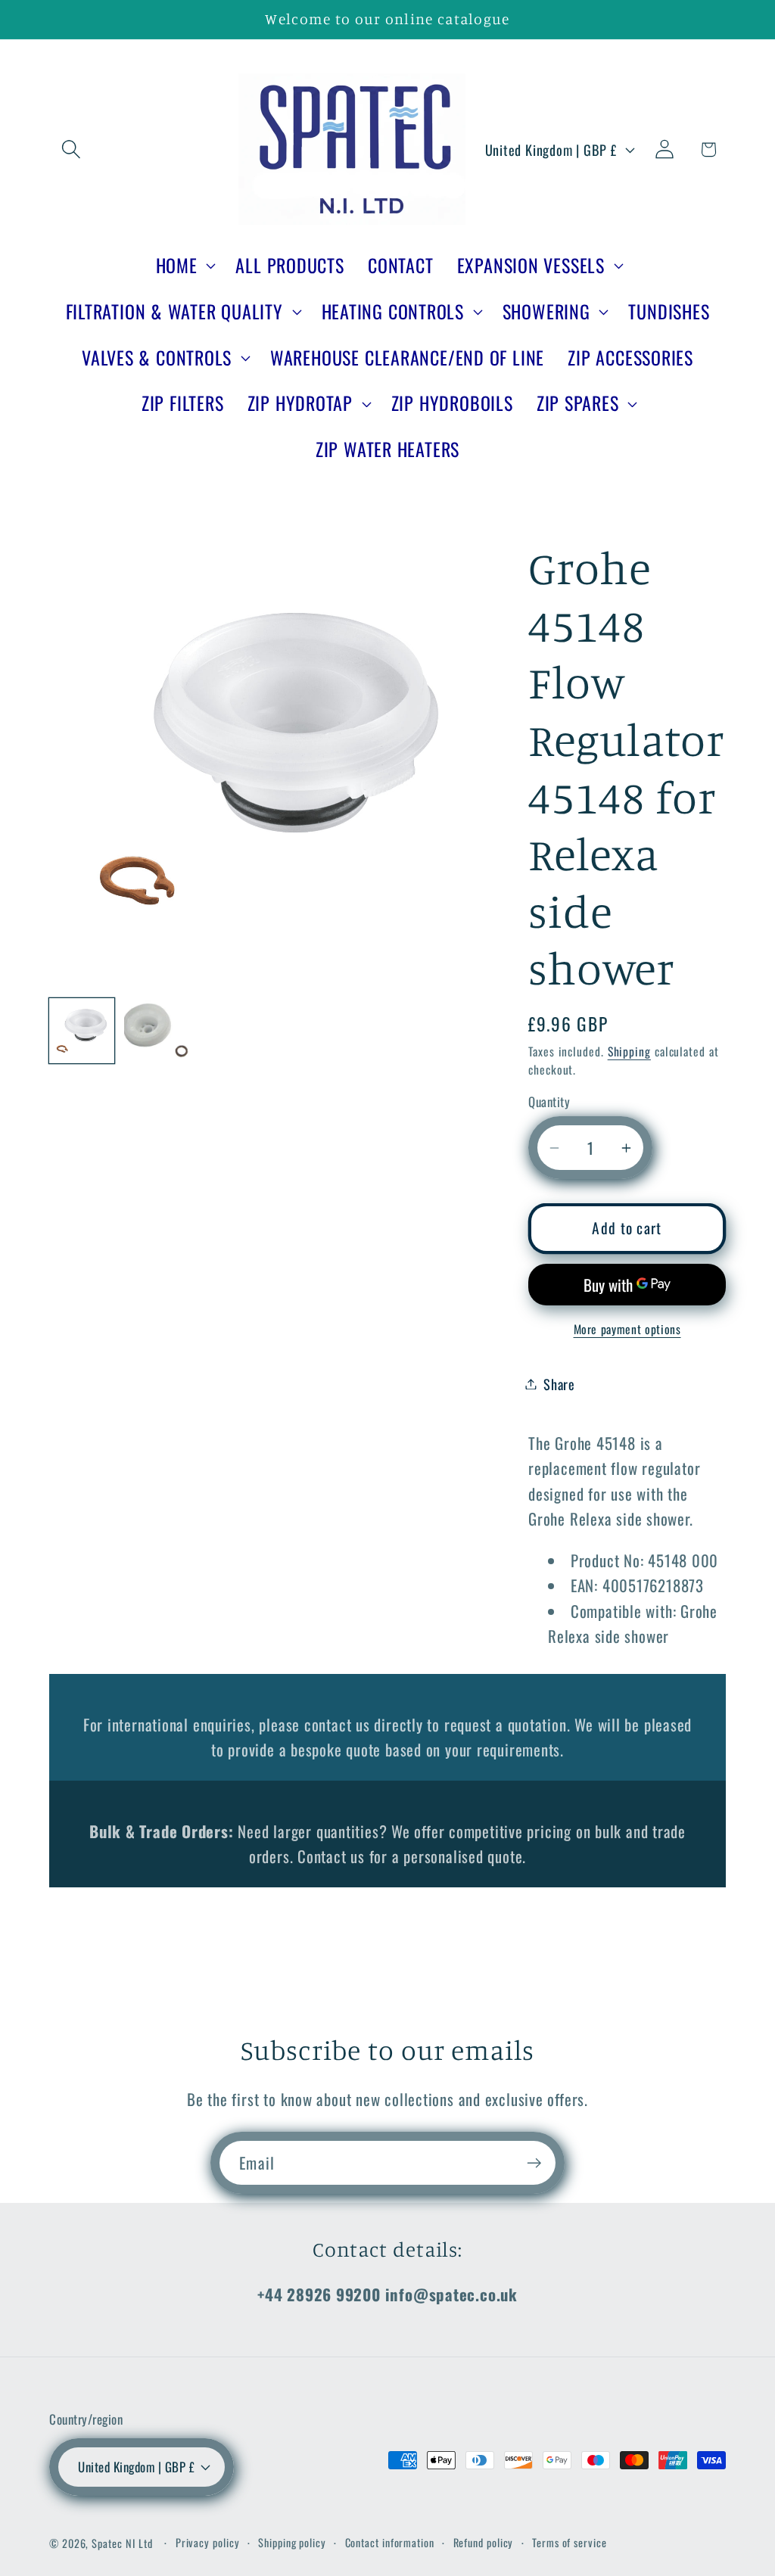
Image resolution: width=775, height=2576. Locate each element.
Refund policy (484, 2542)
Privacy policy (208, 2542)
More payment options (627, 1330)
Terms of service (570, 2542)
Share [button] (559, 1384)
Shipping (629, 1051)
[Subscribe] (534, 2163)
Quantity (549, 1101)
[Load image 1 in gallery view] (82, 1031)
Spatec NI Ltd (122, 2543)
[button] (71, 149)
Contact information (390, 2542)
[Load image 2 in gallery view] (157, 1031)
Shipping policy (292, 2542)
